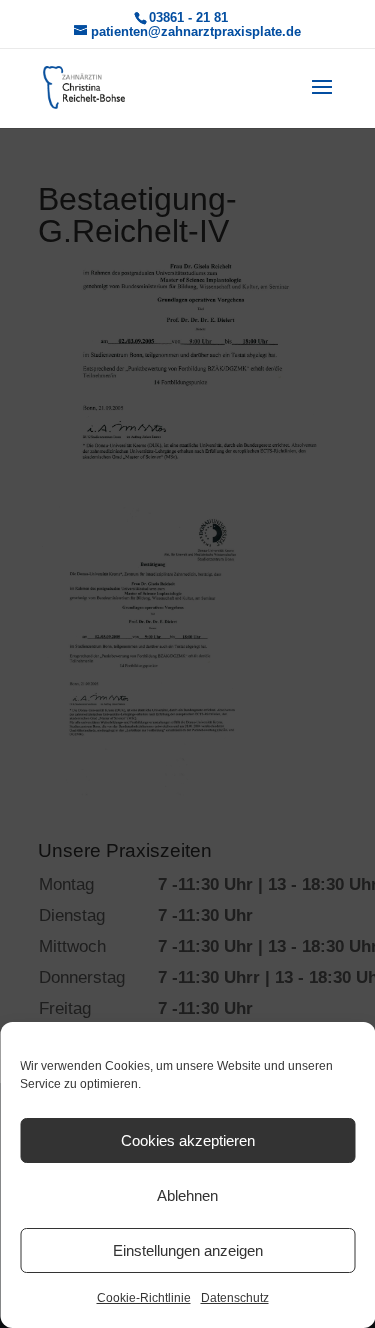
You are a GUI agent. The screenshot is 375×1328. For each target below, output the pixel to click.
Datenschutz (235, 1298)
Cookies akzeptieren (188, 1140)
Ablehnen (187, 1195)
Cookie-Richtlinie (144, 1298)
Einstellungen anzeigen (188, 1250)
